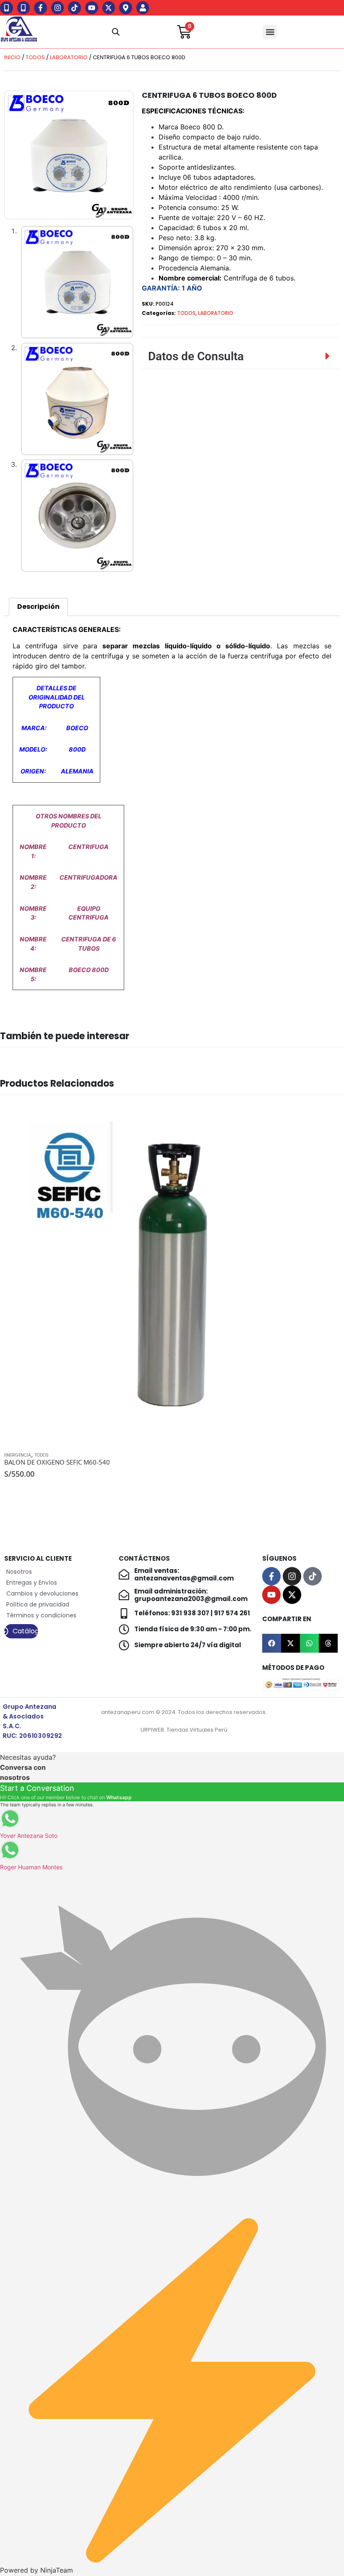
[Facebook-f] (40, 8)
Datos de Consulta (196, 356)
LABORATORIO (69, 57)
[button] (270, 32)
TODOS (35, 57)
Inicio (12, 57)
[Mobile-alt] (7, 8)
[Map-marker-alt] (126, 8)
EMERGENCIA (18, 1455)
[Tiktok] (74, 8)
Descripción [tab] (38, 607)
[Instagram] (58, 8)
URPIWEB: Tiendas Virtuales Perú (184, 1730)
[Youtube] (92, 8)
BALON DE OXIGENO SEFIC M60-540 (57, 1462)
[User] (143, 8)
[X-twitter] (109, 8)
